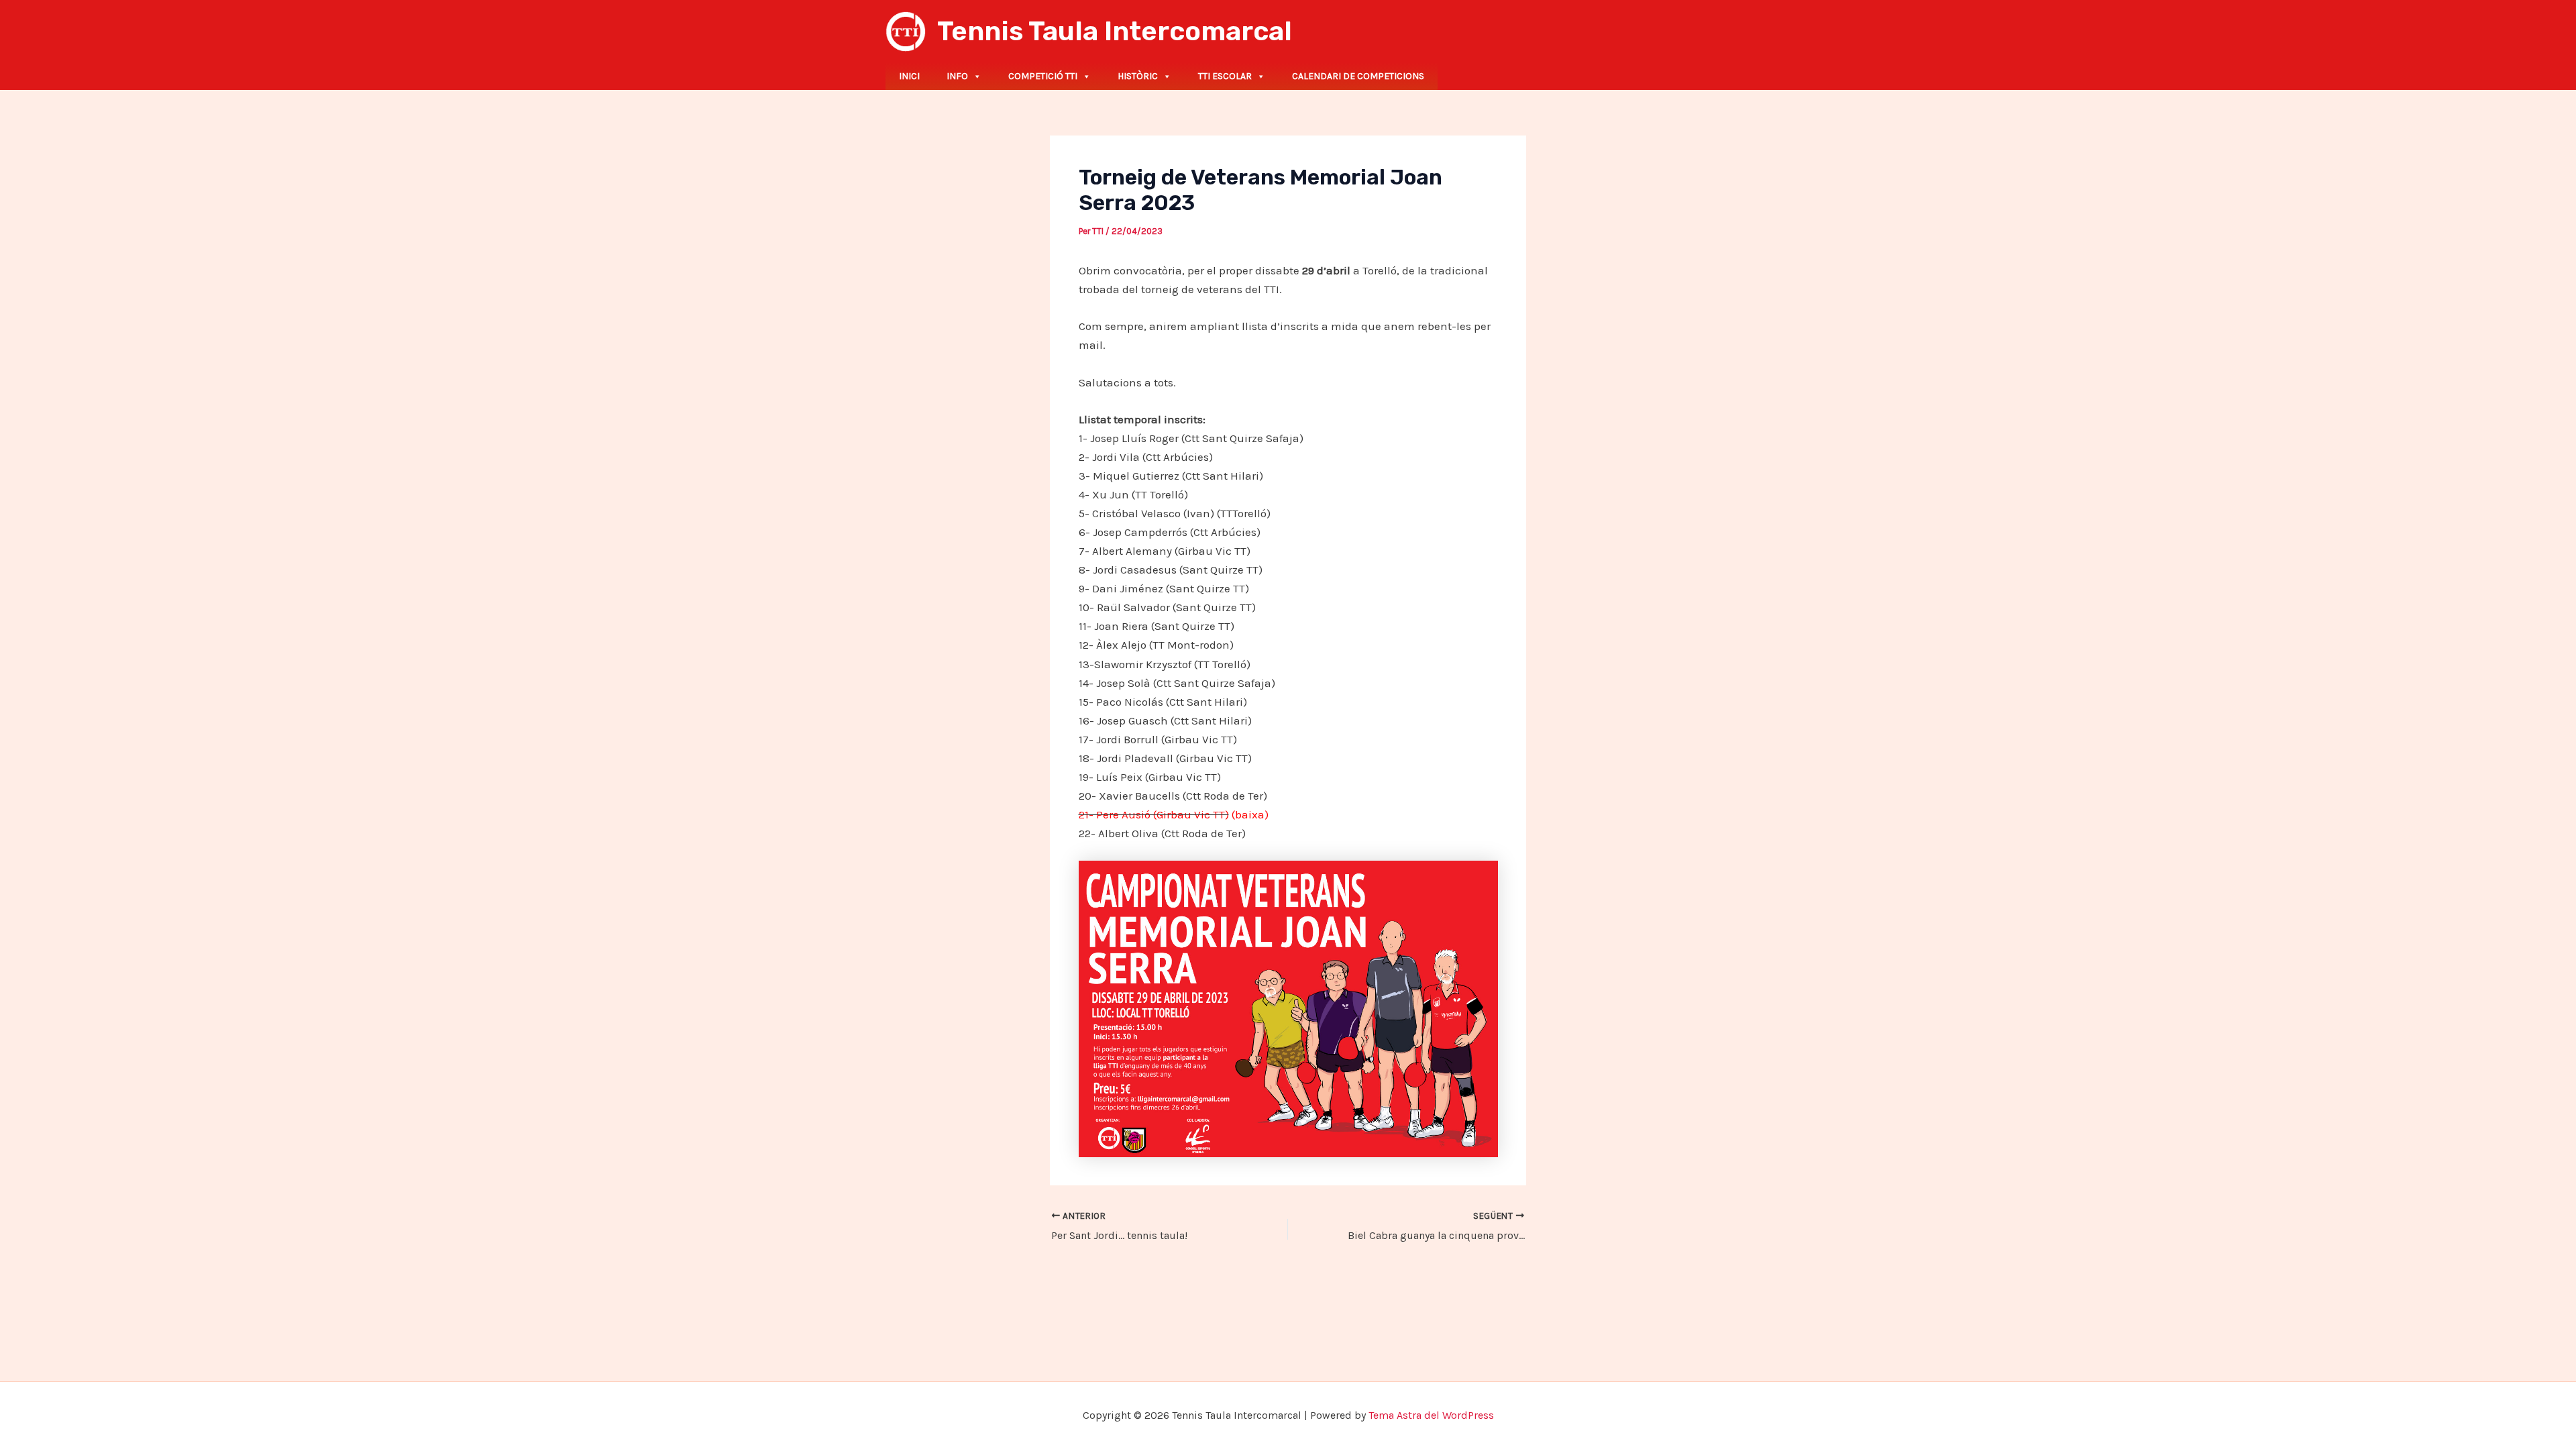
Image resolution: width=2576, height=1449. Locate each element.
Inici (909, 76)
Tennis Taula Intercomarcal (1115, 31)
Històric (1138, 76)
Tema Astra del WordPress (1431, 1415)
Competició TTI (1043, 76)
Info (957, 76)
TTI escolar (1225, 76)
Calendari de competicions (1358, 76)
